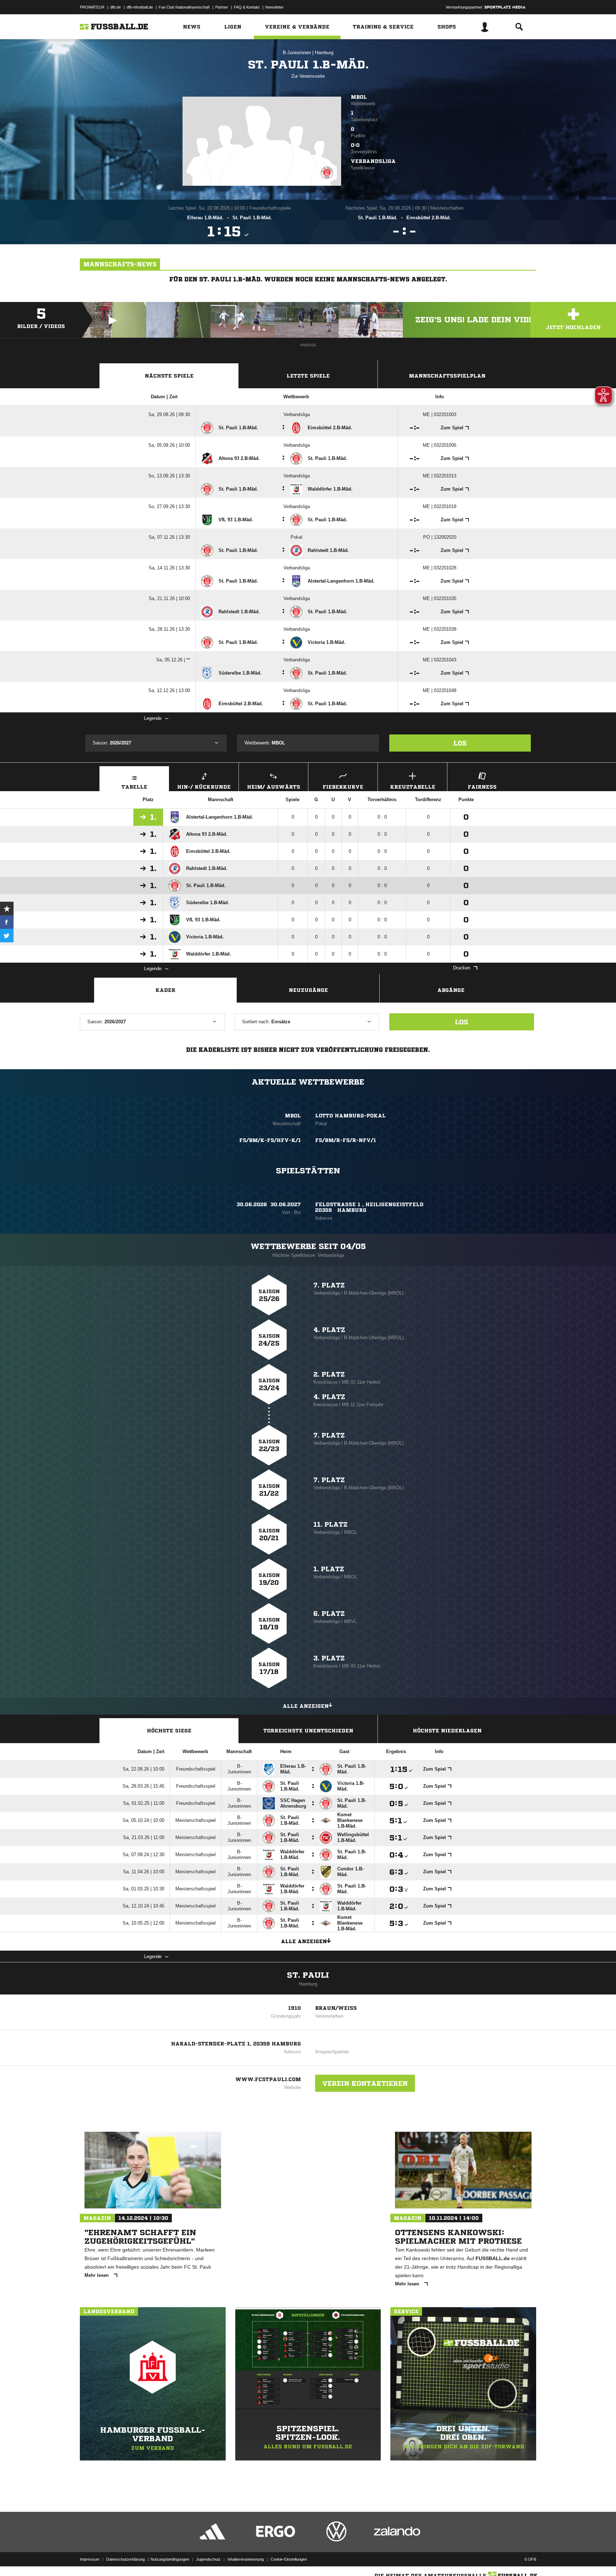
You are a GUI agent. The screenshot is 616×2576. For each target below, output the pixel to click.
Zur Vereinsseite (308, 76)
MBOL (359, 97)
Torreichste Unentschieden (308, 1731)
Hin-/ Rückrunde (204, 787)
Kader (165, 990)
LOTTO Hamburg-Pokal (350, 1116)
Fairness (482, 787)
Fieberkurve (343, 787)
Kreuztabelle (413, 787)
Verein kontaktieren (365, 2083)
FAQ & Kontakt (247, 7)
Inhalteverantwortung (246, 2559)
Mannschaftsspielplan (447, 376)
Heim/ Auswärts (274, 787)
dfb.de (115, 7)
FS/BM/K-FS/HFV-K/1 (270, 1140)
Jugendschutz (208, 2559)
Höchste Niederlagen (447, 1731)
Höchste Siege (169, 1731)
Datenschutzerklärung (125, 2559)
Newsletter (274, 7)
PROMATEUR (92, 7)
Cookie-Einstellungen (289, 2559)
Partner (222, 7)
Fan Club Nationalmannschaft (184, 7)
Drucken (462, 968)
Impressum (90, 2559)
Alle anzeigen (306, 1706)
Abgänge (451, 990)
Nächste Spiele (169, 376)
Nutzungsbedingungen (170, 2559)
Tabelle (134, 787)
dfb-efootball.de (140, 7)
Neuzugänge (308, 990)
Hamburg (324, 53)
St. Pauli (308, 1975)
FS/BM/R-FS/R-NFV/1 (346, 1140)
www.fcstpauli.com (268, 2079)
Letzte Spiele (308, 376)
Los (460, 743)
